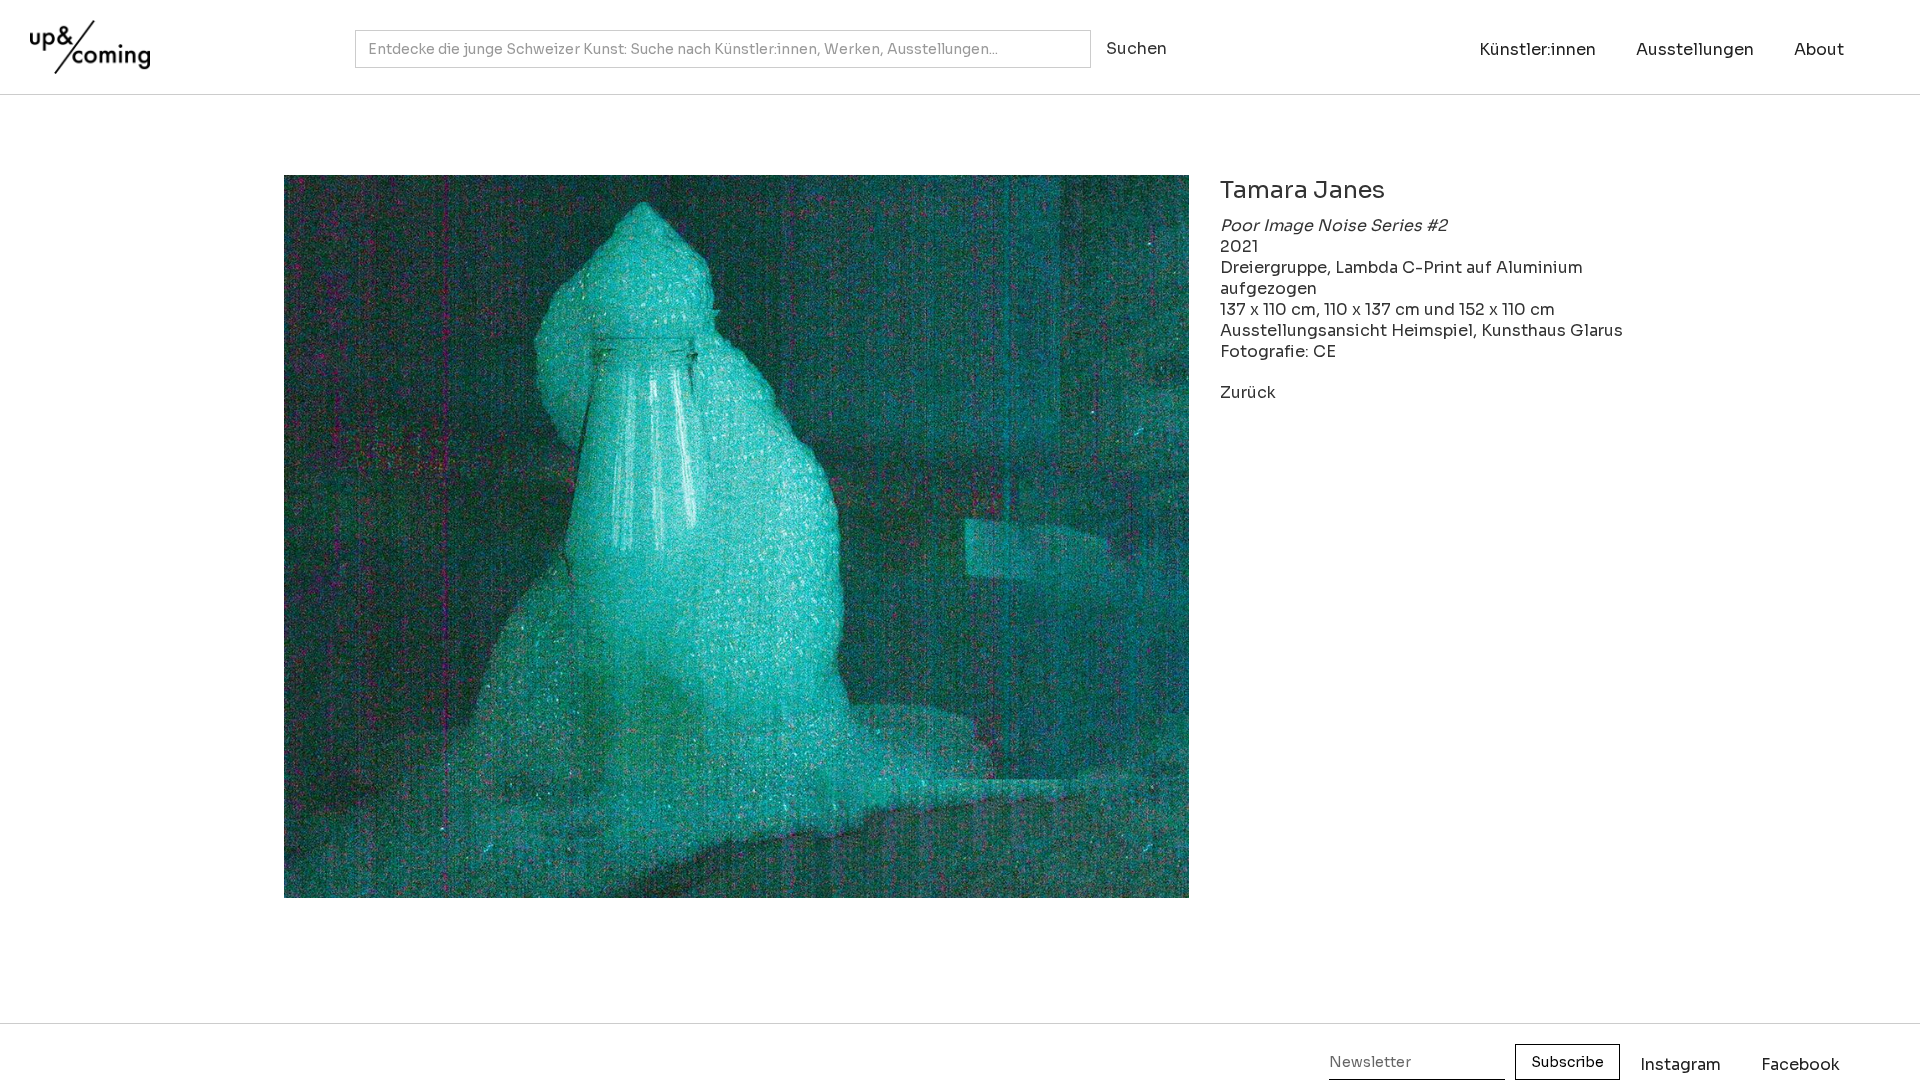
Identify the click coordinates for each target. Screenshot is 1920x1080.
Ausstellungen (1695, 49)
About (1819, 49)
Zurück (1248, 392)
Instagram (1680, 1064)
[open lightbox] (720, 537)
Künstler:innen (1537, 49)
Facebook (1800, 1064)
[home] (85, 37)
